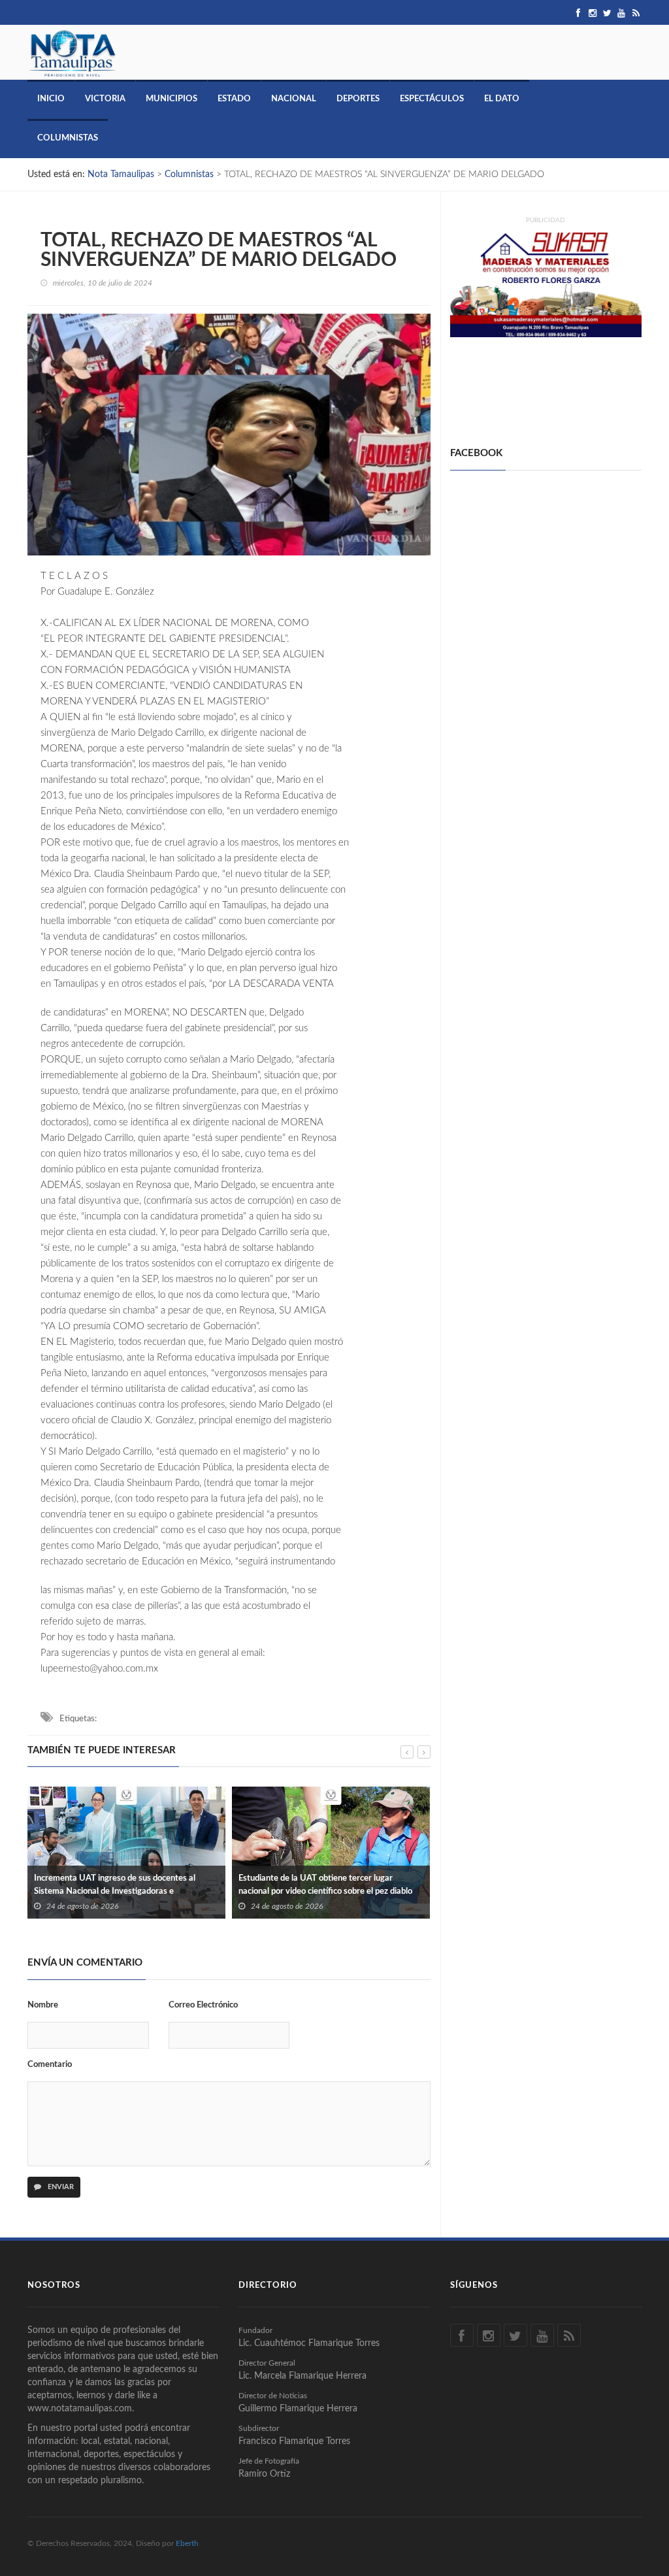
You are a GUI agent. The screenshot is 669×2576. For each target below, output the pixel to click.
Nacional (294, 99)
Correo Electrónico (203, 2005)
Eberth (187, 2543)
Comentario (50, 2065)
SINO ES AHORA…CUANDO (293, 1878)
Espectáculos (432, 99)
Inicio (51, 99)
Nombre (43, 2005)
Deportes (358, 99)
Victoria (105, 99)
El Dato (502, 99)
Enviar (60, 2187)
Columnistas (68, 138)
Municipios (171, 99)
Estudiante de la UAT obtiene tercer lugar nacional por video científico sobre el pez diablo (121, 1885)
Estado (234, 99)
